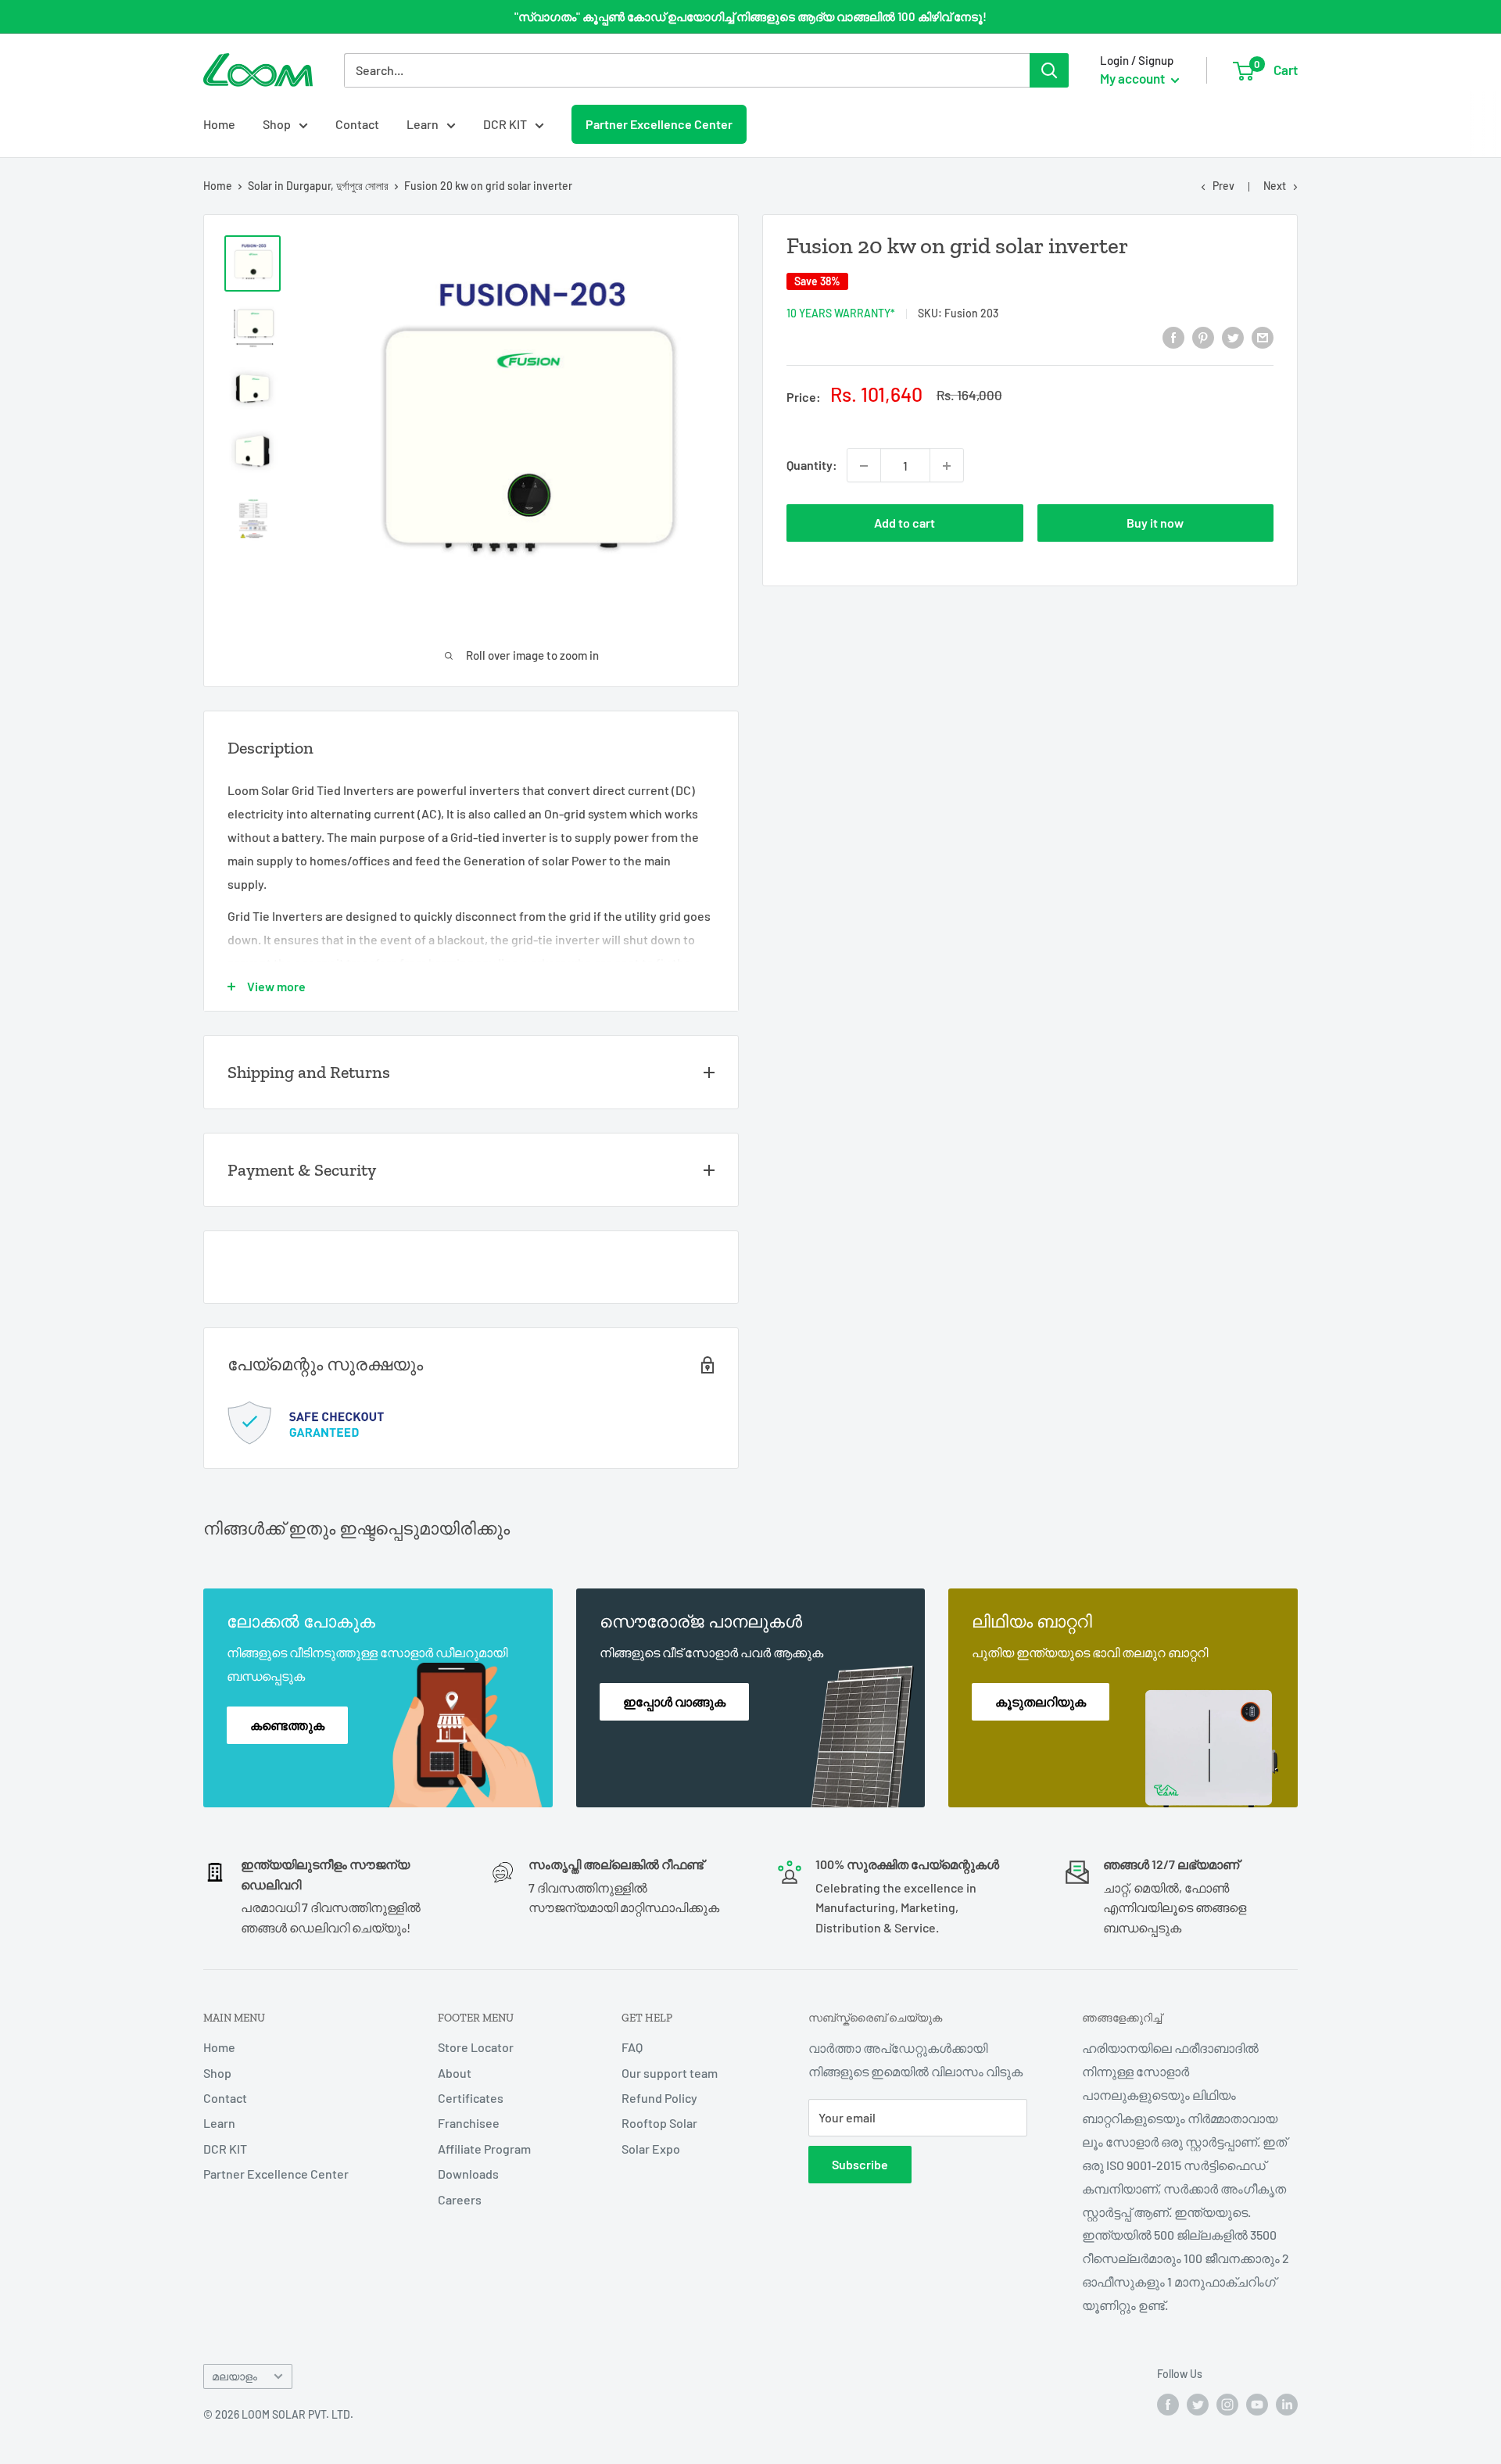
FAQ (632, 2047)
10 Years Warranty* (841, 313)
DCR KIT (505, 124)
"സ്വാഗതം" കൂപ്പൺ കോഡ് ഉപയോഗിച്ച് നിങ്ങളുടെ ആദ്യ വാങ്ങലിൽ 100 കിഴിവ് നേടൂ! (750, 16)
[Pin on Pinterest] (1203, 337)
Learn (423, 124)
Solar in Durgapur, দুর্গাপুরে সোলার (318, 186)
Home (219, 124)
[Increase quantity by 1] (947, 466)
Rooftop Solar (659, 2123)
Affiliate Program (484, 2149)
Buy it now (1155, 523)
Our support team (670, 2073)
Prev (1223, 186)
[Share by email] (1263, 337)
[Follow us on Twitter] (1198, 2404)
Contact (357, 124)
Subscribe (860, 2164)
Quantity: (812, 466)
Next (1275, 186)
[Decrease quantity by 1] (864, 466)
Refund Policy (659, 2098)
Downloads (468, 2174)
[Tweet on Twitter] (1233, 337)
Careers (460, 2199)
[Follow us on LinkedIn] (1287, 2404)
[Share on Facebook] (1173, 337)
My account (1134, 78)
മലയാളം (235, 2376)
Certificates (471, 2098)
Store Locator (476, 2047)
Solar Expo (651, 2149)
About (455, 2073)
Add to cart (905, 523)
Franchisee (469, 2123)
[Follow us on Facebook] (1168, 2404)
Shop (277, 124)
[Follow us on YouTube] (1257, 2404)
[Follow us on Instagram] (1227, 2404)
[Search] (1049, 70)
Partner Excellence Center (659, 124)
